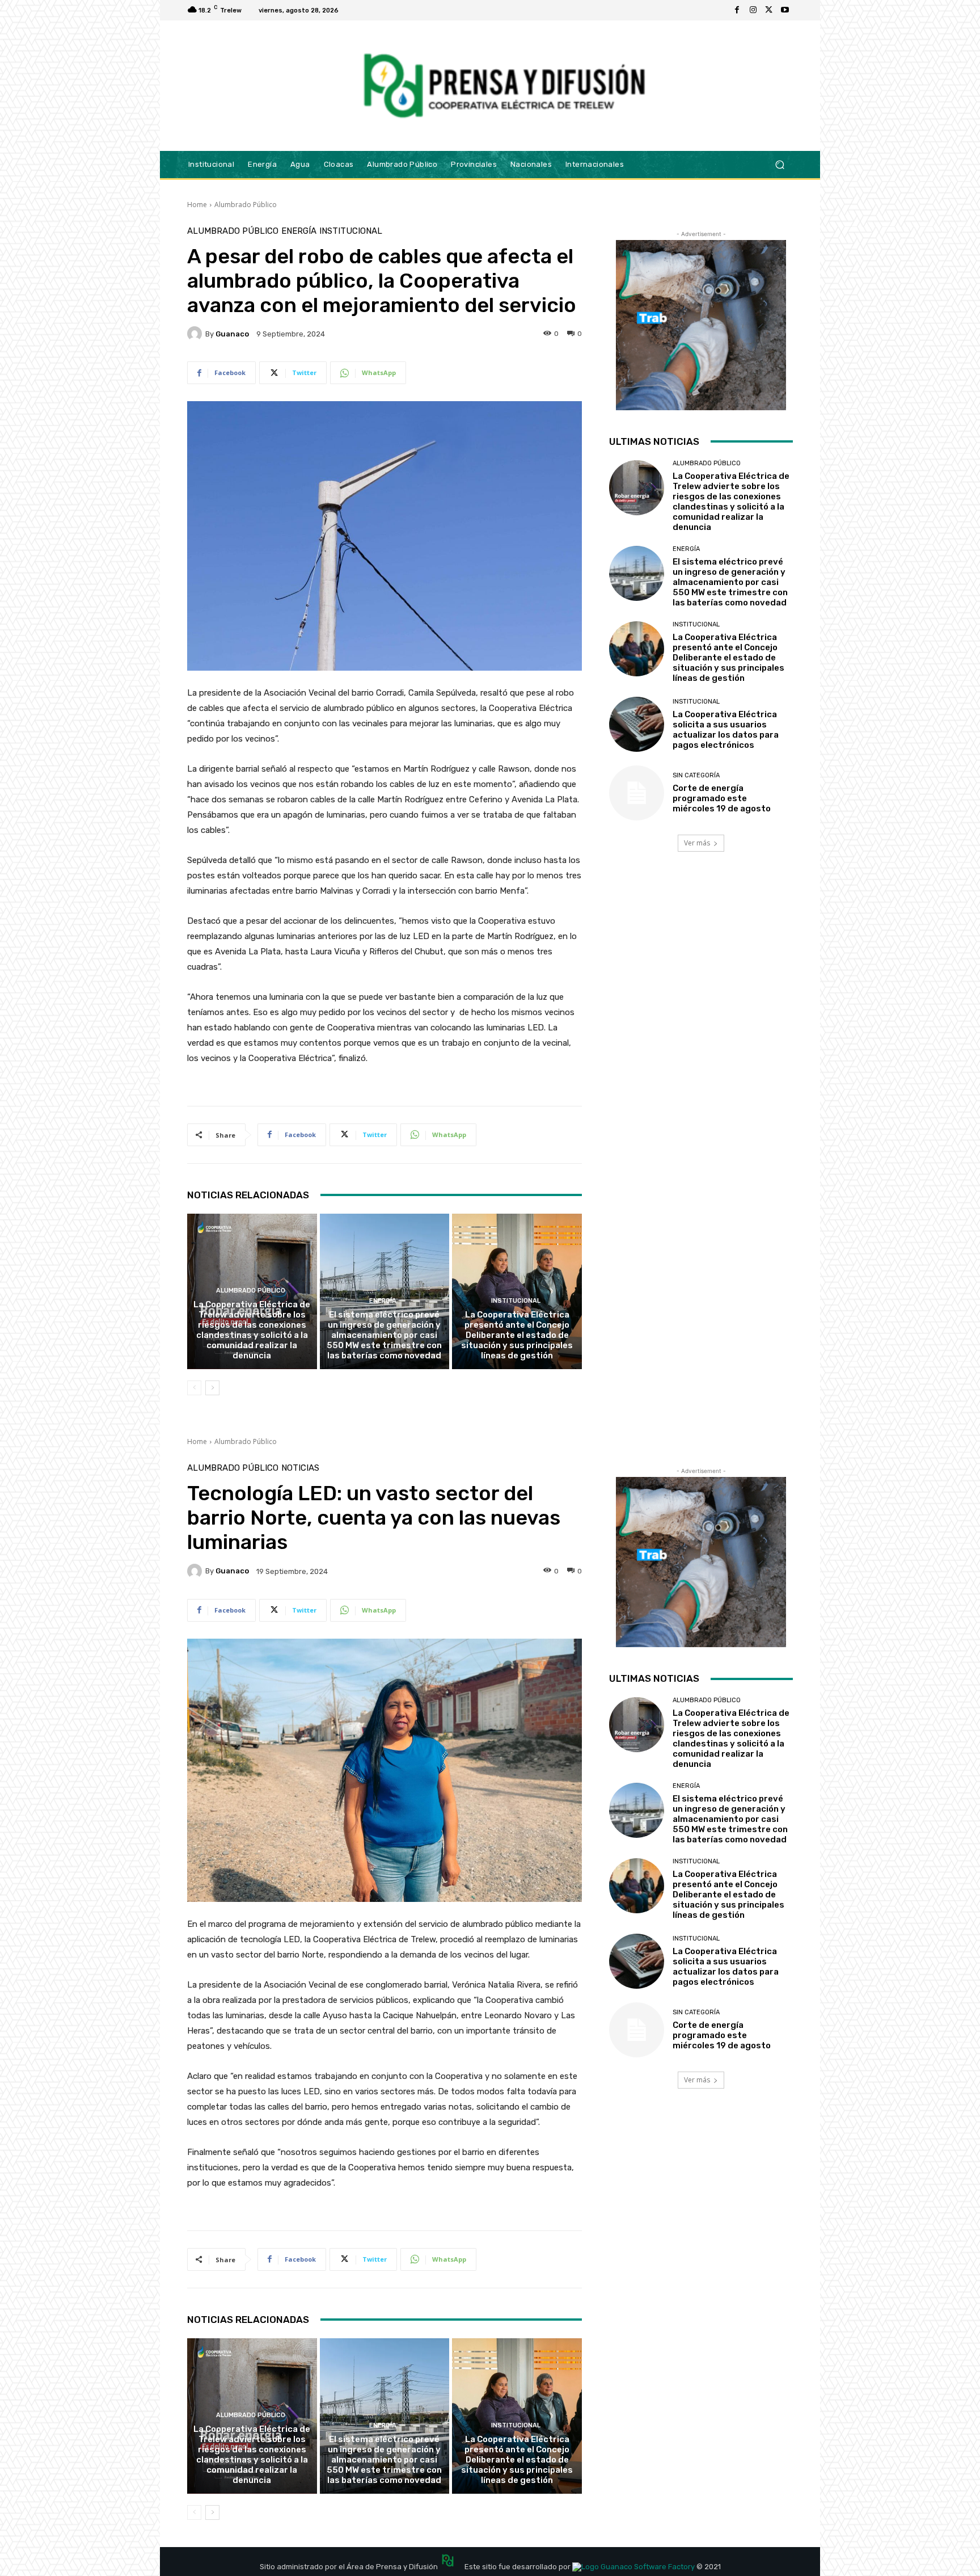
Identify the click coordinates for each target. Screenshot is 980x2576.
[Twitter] (769, 10)
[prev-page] (194, 1388)
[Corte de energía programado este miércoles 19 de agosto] (637, 793)
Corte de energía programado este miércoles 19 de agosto (722, 798)
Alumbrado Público (246, 205)
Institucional (351, 231)
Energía (299, 231)
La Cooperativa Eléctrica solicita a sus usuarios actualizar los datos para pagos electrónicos (726, 730)
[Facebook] (737, 10)
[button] (780, 164)
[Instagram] (753, 10)
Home (197, 205)
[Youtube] (785, 10)
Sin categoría (696, 775)
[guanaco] (196, 334)
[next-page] (212, 1388)
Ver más (697, 843)
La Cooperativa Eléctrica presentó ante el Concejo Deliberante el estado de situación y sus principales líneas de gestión (517, 1335)
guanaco (232, 334)
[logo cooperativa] (502, 86)
